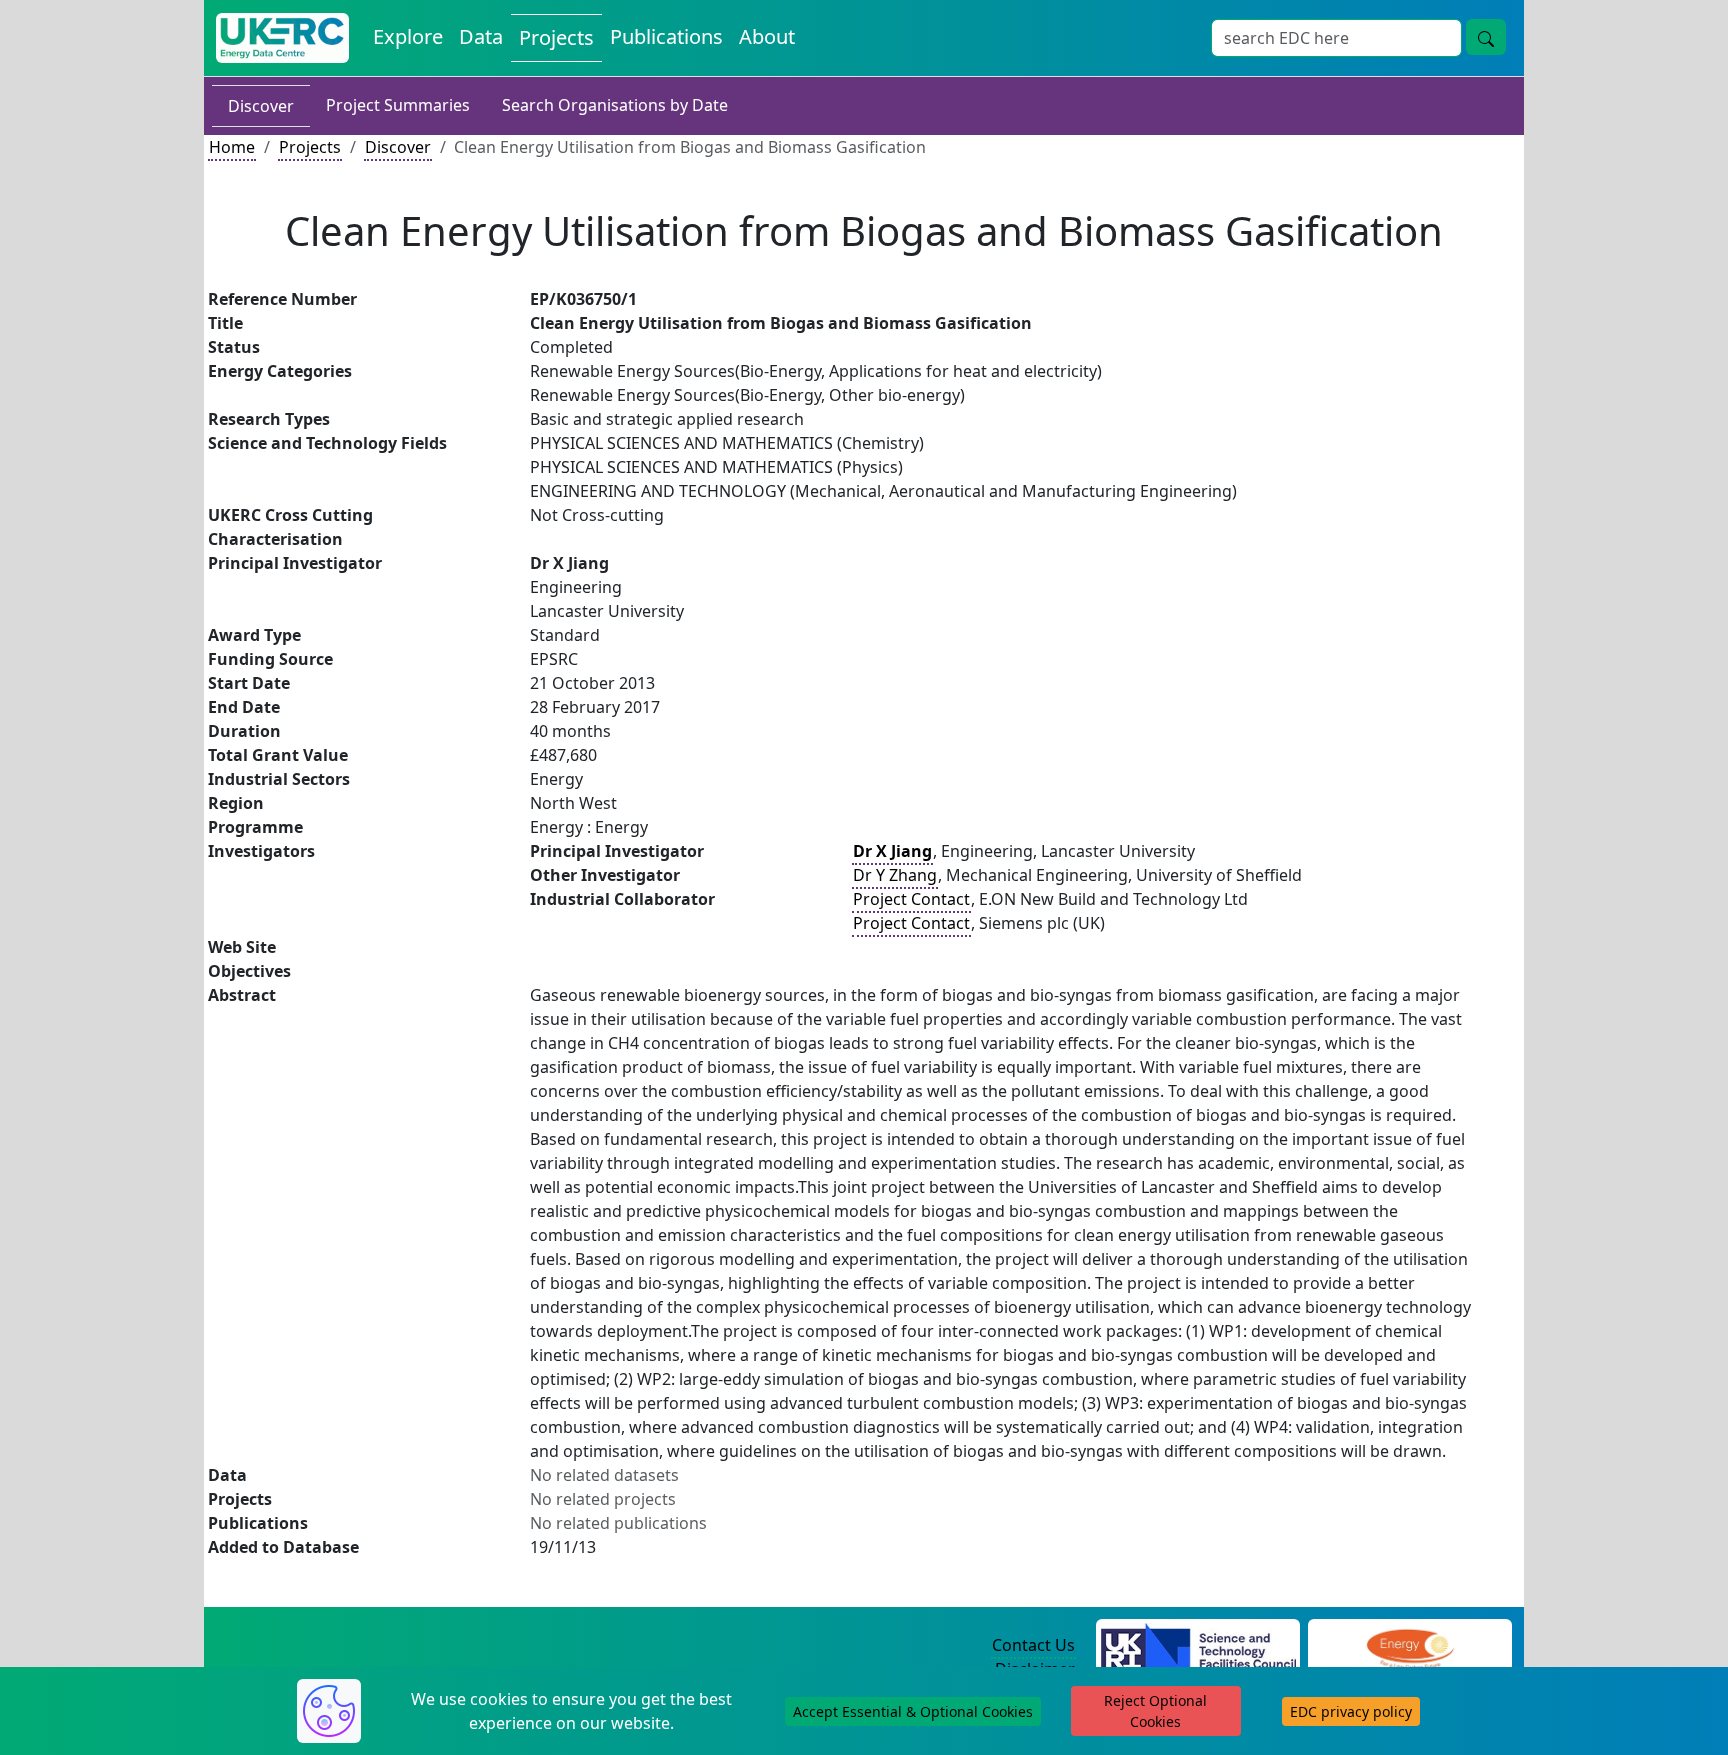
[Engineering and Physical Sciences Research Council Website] (1409, 1646)
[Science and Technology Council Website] (1198, 1646)
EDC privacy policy (1351, 1711)
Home (232, 147)
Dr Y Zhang (895, 875)
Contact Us (1033, 1645)
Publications (666, 36)
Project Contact (911, 899)
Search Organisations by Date (615, 105)
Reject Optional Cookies (1155, 1711)
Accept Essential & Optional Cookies (913, 1711)
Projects (556, 37)
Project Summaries (398, 105)
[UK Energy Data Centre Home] (282, 38)
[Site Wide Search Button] (1486, 37)
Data (481, 36)
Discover (261, 106)
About (767, 36)
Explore (408, 36)
